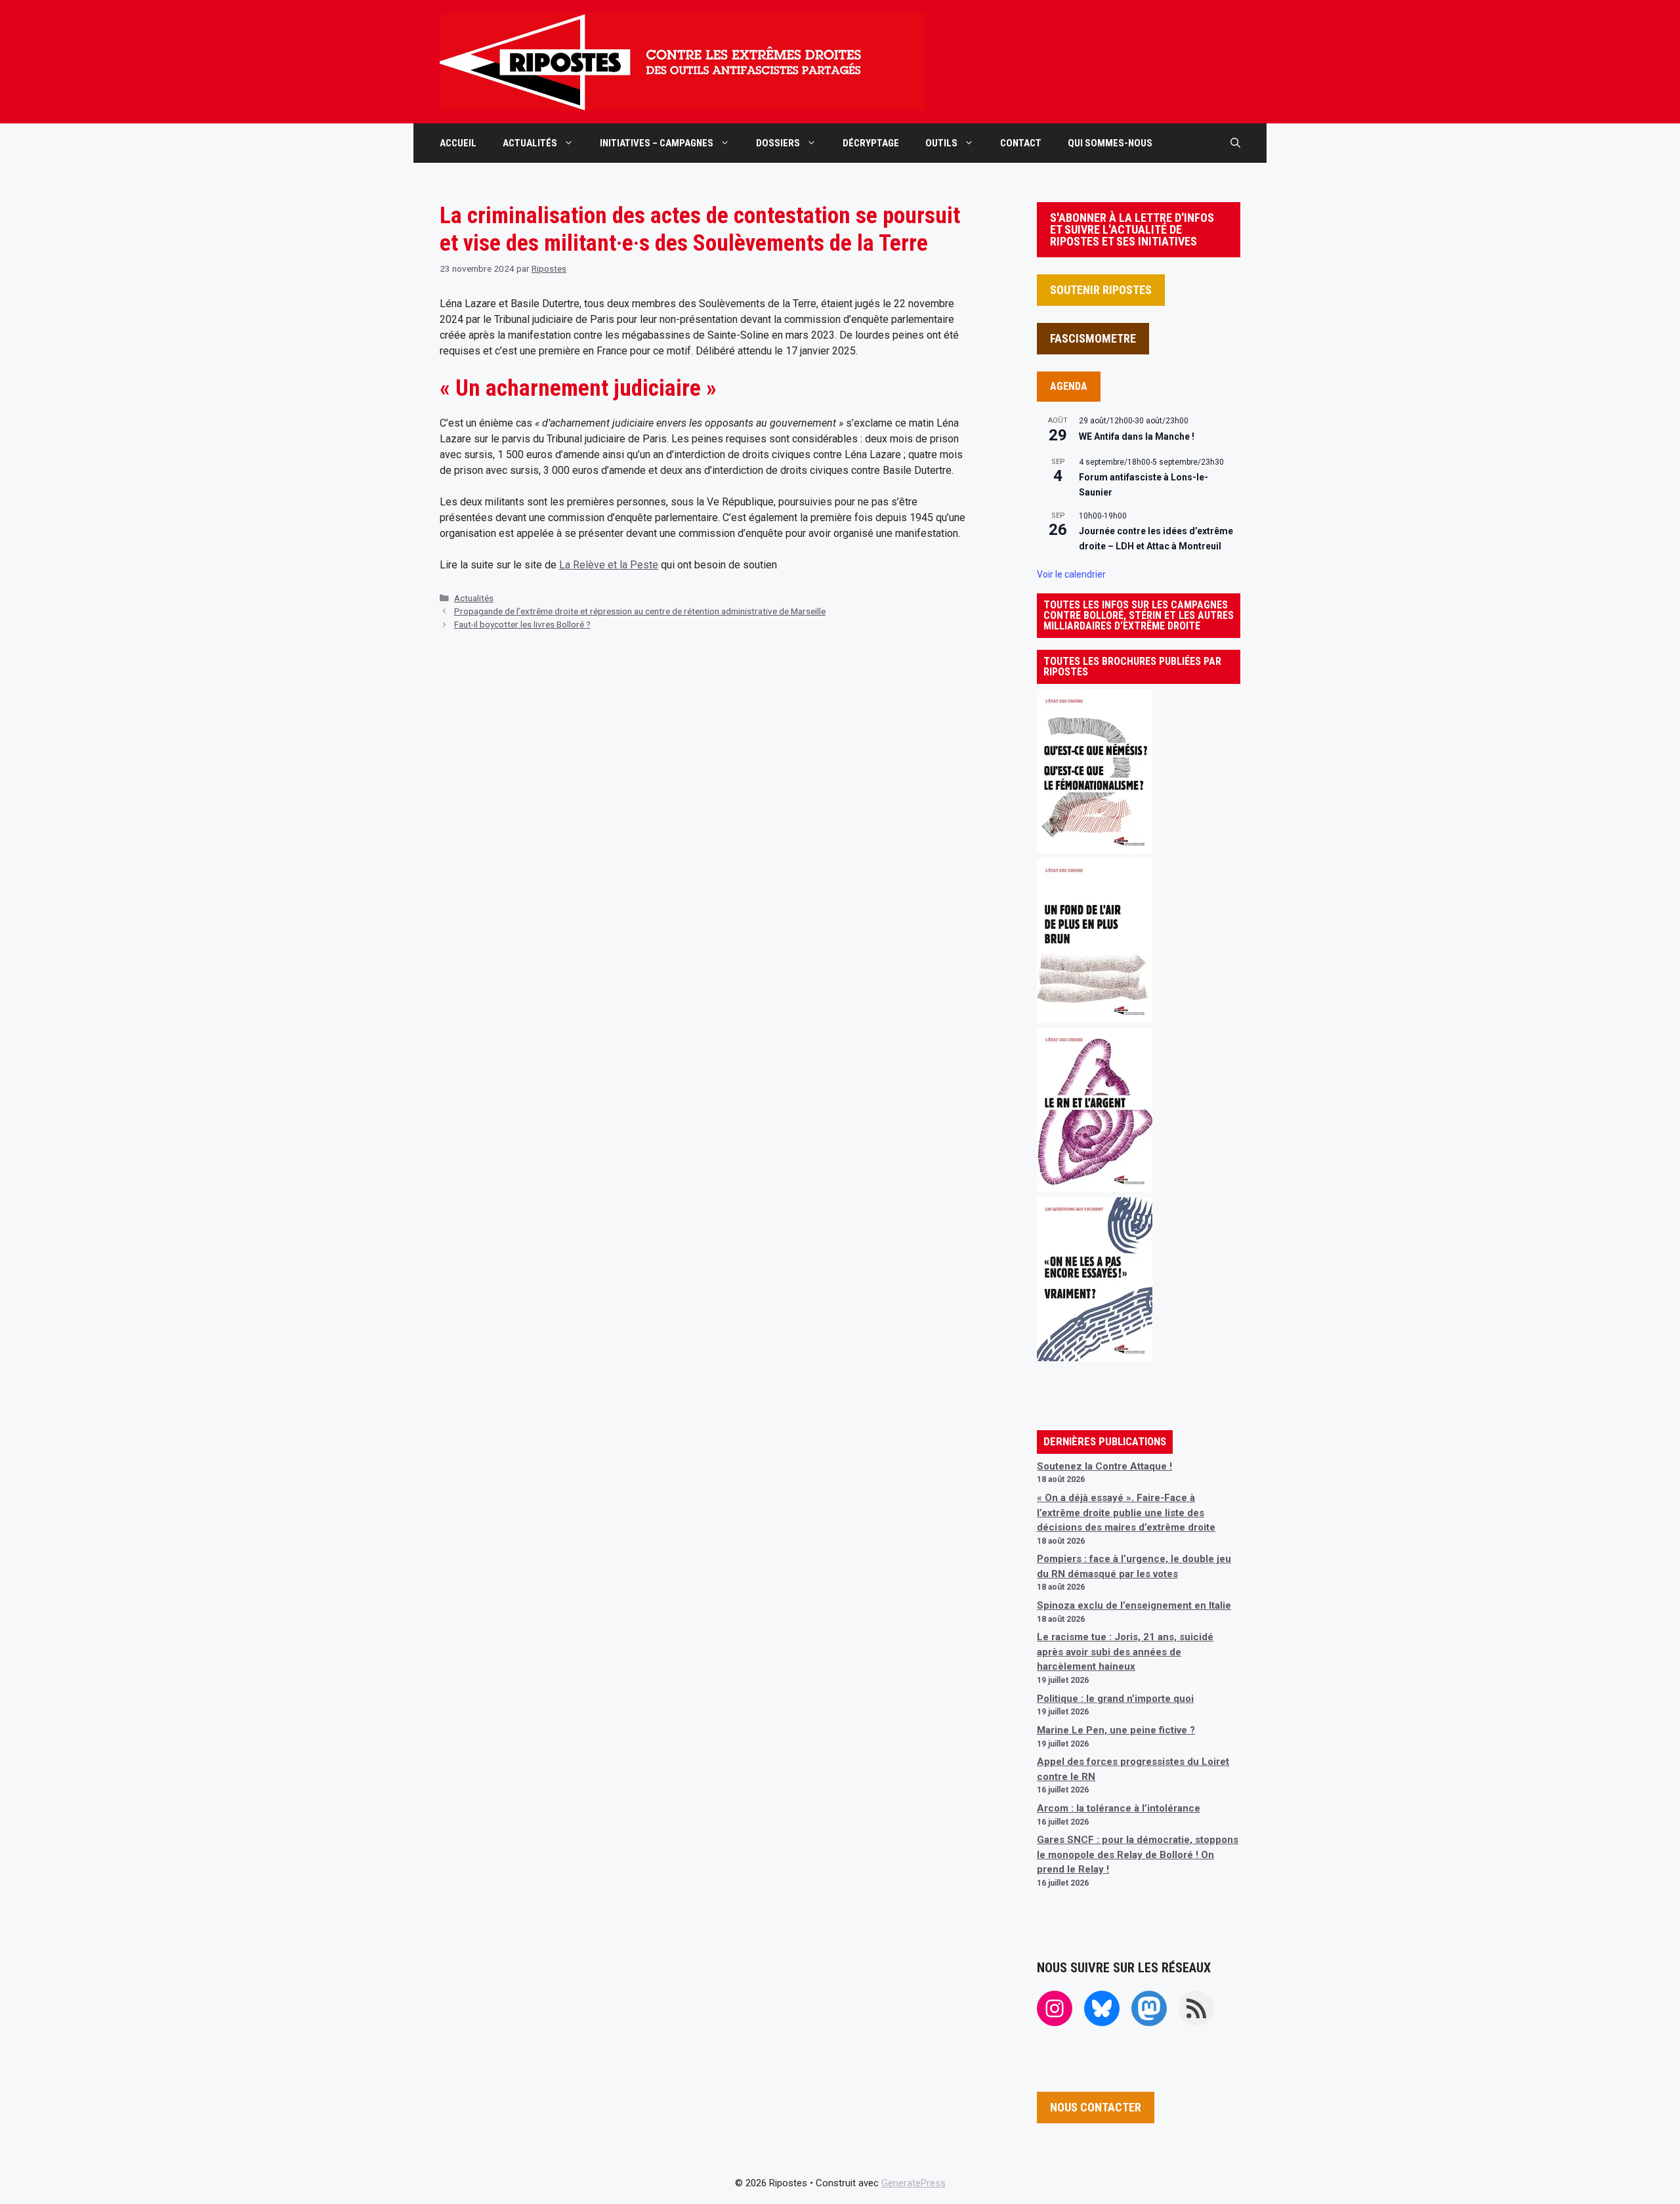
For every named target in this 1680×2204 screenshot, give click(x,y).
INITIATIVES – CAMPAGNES (657, 143)
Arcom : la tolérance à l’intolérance (1119, 1808)
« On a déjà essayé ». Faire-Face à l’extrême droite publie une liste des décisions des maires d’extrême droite (1126, 1513)
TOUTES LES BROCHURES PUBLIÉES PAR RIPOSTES (1132, 667)
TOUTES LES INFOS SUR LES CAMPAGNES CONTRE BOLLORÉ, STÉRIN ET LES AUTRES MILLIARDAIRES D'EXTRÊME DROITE (1139, 615)
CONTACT (1021, 143)
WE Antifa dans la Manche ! (1137, 436)
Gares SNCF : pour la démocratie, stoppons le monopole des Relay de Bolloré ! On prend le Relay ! (1138, 1854)
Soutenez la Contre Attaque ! (1104, 1466)
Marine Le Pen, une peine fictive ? (1116, 1730)
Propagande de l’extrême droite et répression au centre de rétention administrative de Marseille (640, 611)
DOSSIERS (778, 143)
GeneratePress (913, 2183)
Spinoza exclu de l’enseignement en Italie (1134, 1605)
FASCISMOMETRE (1093, 338)
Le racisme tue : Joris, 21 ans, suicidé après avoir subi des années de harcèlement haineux (1125, 1652)
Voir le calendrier (1071, 574)
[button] (1235, 143)
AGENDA (1069, 386)
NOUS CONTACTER (1096, 2107)
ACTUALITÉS (530, 143)
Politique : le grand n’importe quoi (1115, 1699)
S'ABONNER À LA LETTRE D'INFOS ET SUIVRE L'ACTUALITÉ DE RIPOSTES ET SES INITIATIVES (1132, 229)
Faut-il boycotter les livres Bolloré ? (522, 624)
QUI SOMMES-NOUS (1110, 143)
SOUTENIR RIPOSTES (1101, 290)
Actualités (474, 598)
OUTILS (941, 143)
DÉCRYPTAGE (871, 143)
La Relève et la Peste (609, 565)
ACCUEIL (458, 143)
